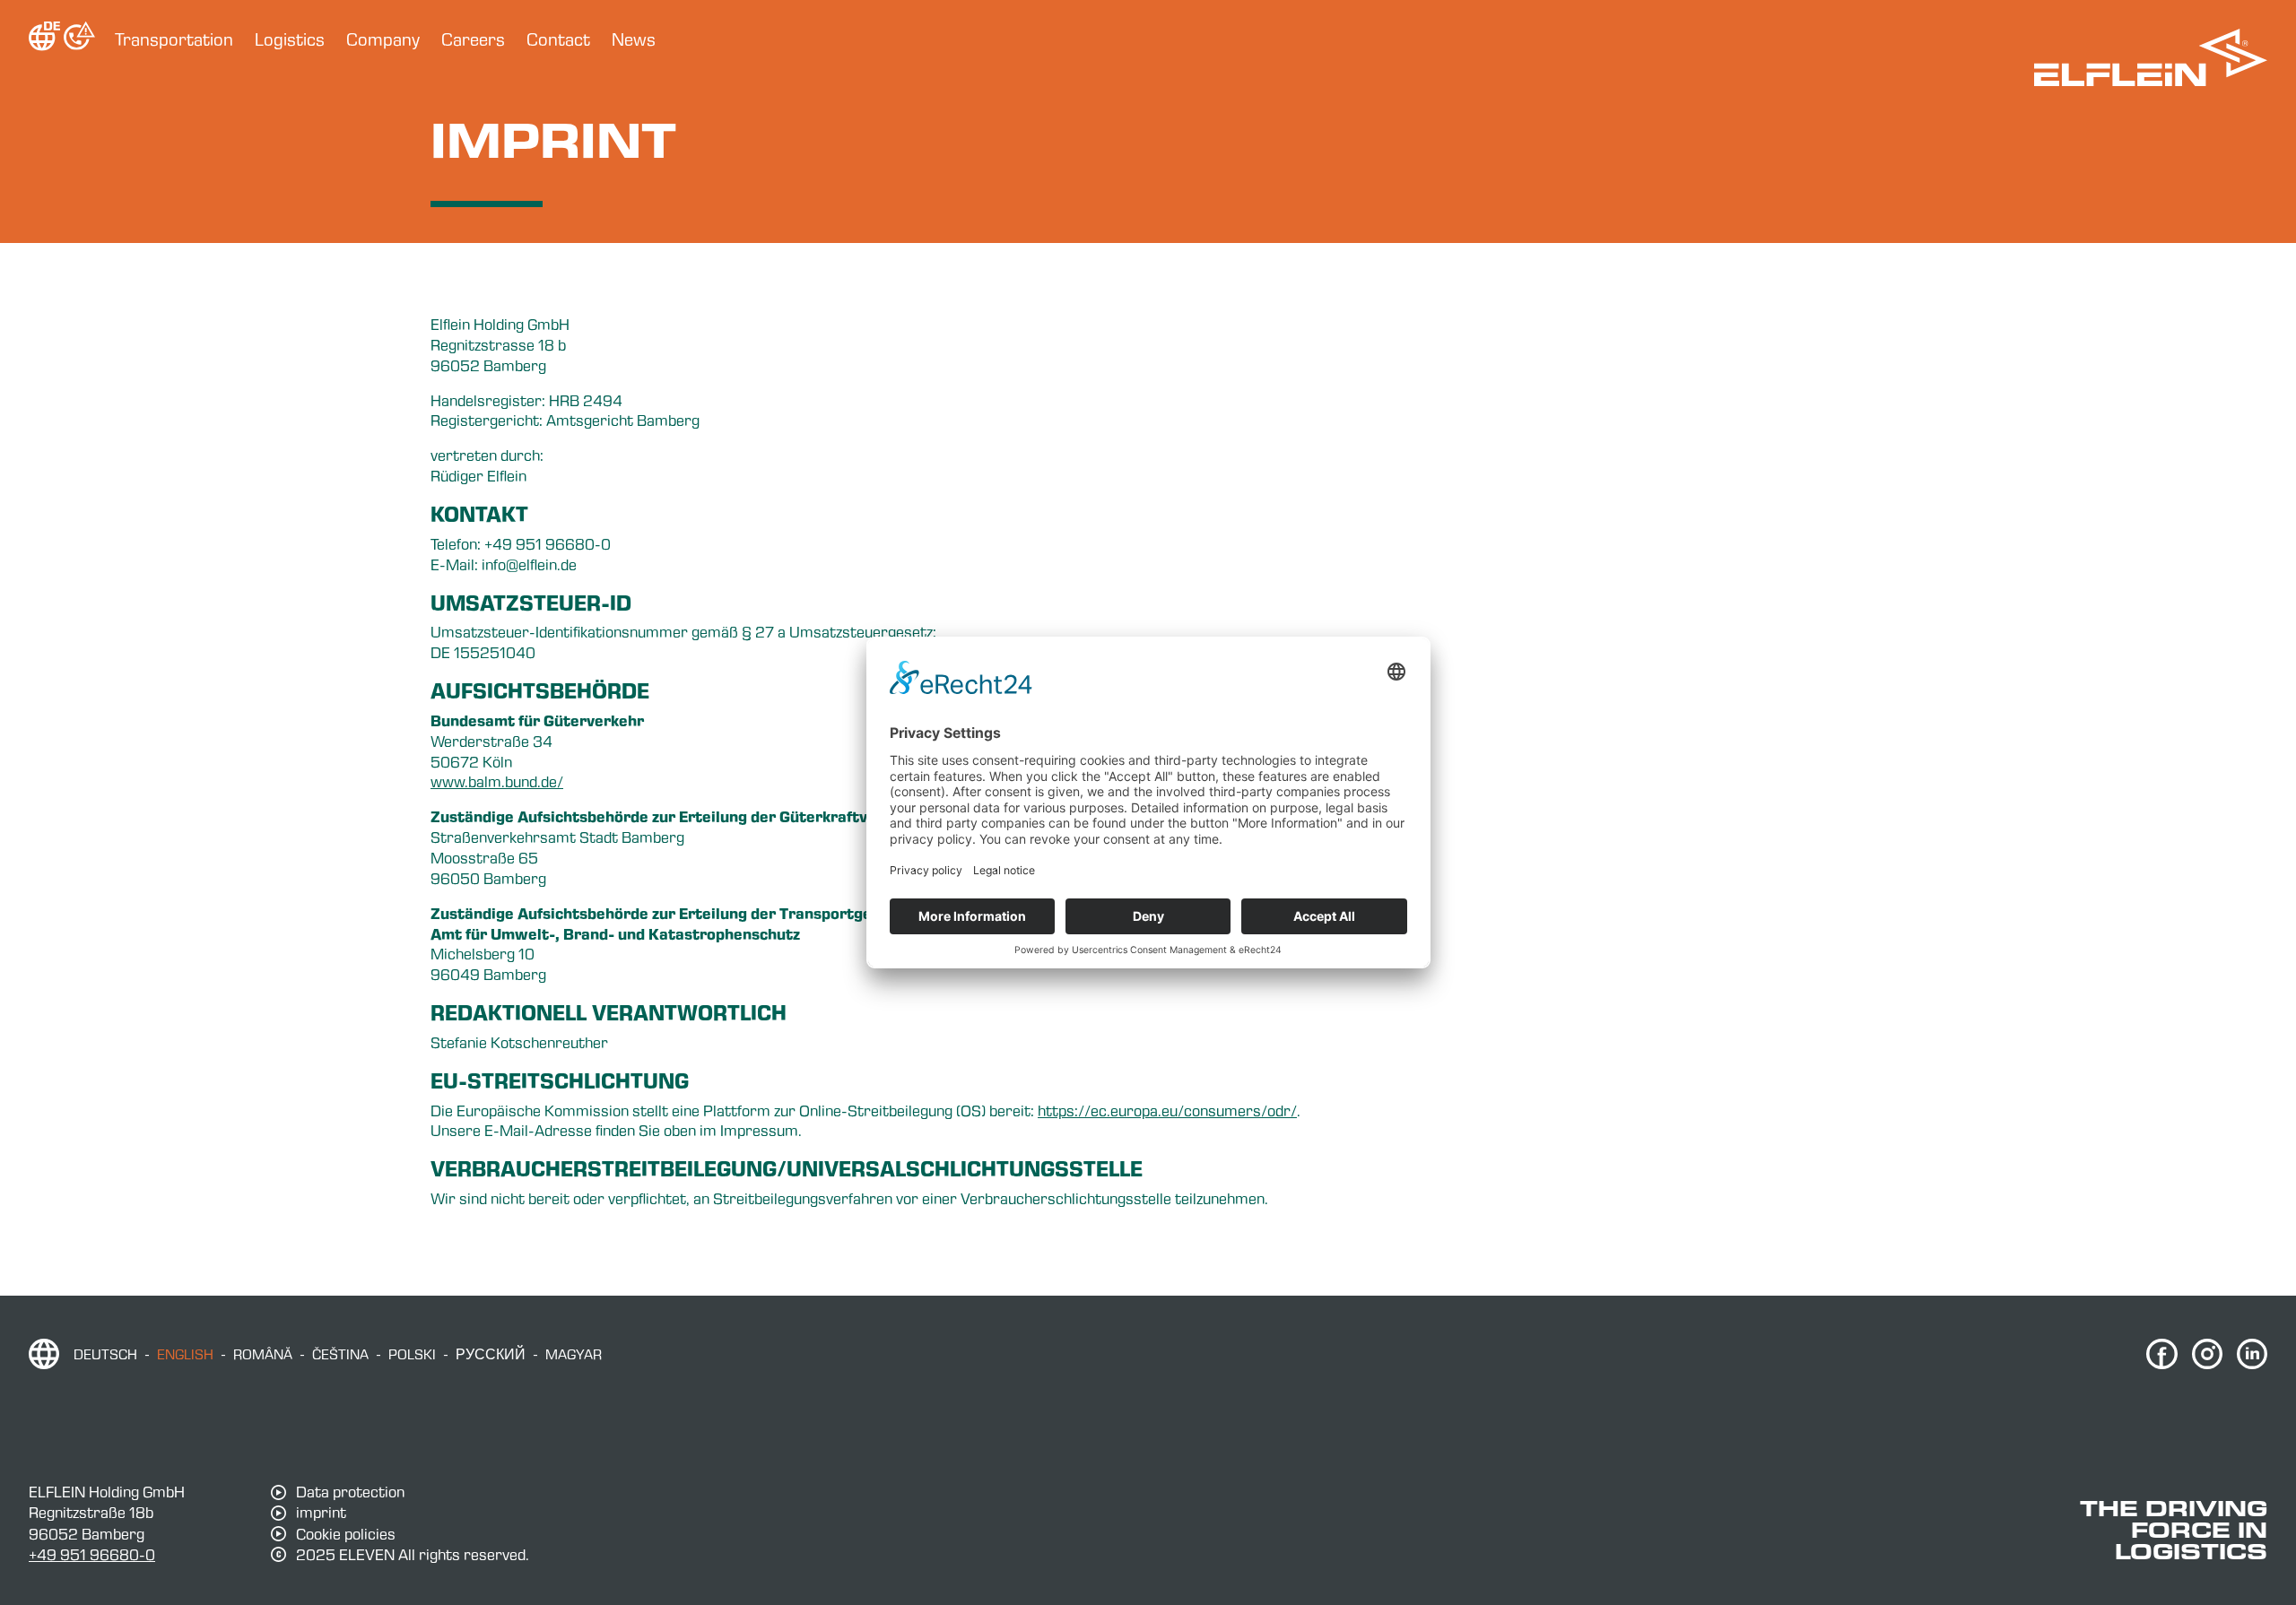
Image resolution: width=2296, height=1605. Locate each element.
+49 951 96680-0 (92, 1554)
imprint (321, 1513)
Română (263, 1354)
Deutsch (105, 1354)
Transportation (174, 39)
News (634, 39)
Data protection (350, 1492)
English (185, 1354)
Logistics (290, 39)
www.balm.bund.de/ (497, 781)
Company (383, 39)
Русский (491, 1354)
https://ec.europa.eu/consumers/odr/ (1167, 1110)
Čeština (340, 1354)
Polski (412, 1354)
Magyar (574, 1354)
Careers (473, 39)
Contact (558, 39)
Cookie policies (346, 1534)
